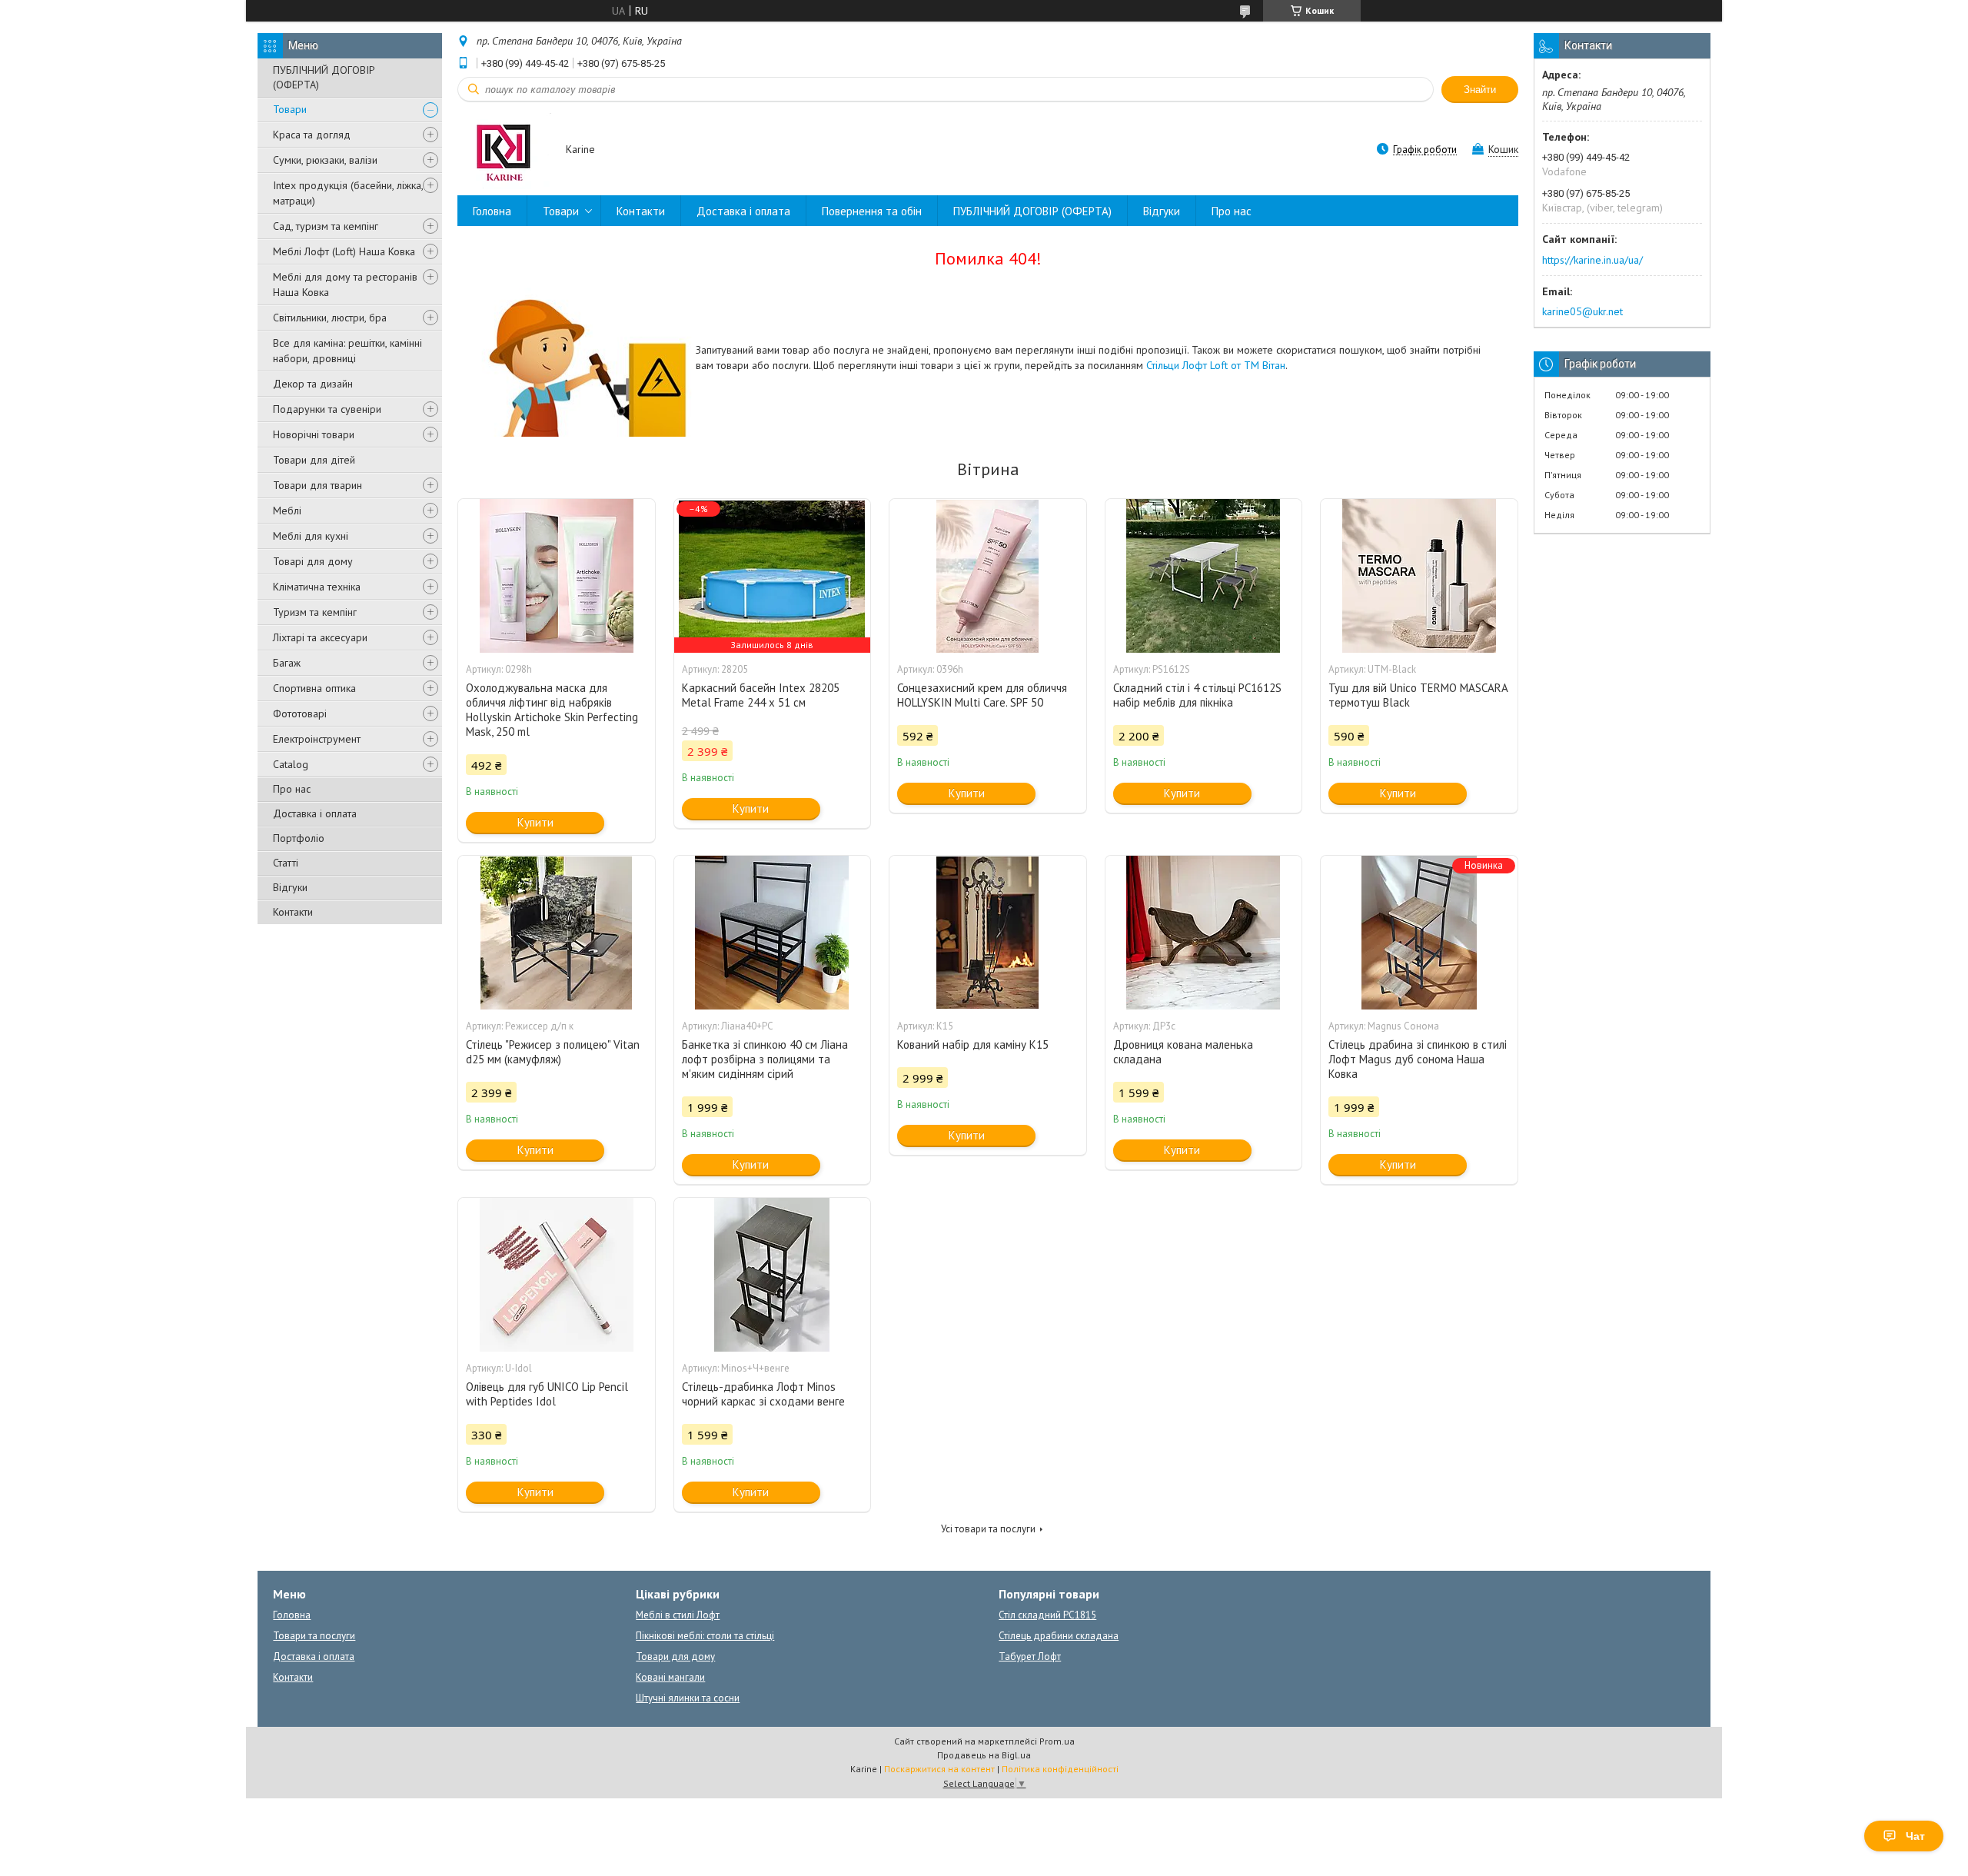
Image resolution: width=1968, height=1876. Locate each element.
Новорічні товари (314, 434)
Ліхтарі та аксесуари (320, 637)
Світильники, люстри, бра (330, 318)
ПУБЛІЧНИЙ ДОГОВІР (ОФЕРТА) (324, 77)
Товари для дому (675, 1656)
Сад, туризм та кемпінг (326, 226)
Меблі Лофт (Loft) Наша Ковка (344, 251)
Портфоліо (299, 838)
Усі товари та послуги (988, 1529)
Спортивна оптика (314, 688)
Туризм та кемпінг (315, 612)
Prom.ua (1057, 1741)
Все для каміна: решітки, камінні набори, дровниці (347, 351)
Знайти (1480, 90)
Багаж (287, 663)
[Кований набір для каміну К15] (988, 933)
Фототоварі (300, 713)
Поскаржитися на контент (939, 1769)
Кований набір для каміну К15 (973, 1044)
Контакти (293, 912)
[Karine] (504, 150)
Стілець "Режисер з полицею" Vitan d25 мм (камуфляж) (553, 1052)
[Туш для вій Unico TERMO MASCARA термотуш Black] (1419, 576)
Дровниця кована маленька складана (1183, 1052)
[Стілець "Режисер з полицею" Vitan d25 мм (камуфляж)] (557, 933)
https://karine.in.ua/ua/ (1592, 260)
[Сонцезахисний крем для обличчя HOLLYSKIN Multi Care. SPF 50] (988, 576)
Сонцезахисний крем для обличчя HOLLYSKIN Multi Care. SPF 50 (982, 695)
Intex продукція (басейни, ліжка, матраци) (348, 193)
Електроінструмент (317, 739)
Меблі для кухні (311, 536)
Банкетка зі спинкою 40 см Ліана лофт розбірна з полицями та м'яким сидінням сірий (765, 1059)
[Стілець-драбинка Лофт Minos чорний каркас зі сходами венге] (773, 1275)
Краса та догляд (312, 135)
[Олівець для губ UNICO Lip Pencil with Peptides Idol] (557, 1275)
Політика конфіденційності (1060, 1769)
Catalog (291, 764)
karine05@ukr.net (1582, 311)
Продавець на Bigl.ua (984, 1755)
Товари (290, 109)
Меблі (287, 511)
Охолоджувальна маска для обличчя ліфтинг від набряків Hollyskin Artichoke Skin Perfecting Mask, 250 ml (552, 710)
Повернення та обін (872, 211)
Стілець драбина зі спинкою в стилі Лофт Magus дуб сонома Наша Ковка (1418, 1059)
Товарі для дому (313, 561)
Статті (286, 863)
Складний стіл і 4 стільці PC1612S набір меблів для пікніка (1197, 695)
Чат (1915, 1836)
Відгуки (290, 887)
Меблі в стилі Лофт (678, 1615)
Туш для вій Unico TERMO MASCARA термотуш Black (1418, 695)
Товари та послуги (314, 1636)
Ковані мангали (670, 1677)
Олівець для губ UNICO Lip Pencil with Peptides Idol (547, 1394)
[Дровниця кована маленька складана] (1204, 933)
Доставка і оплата (315, 813)
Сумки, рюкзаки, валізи (325, 160)
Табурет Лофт (1030, 1656)
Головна (492, 211)
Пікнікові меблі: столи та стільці (705, 1636)
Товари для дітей (314, 460)
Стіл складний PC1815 (1047, 1615)
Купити (535, 822)
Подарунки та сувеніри (327, 409)
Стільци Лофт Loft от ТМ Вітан (1216, 365)
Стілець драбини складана (1059, 1636)
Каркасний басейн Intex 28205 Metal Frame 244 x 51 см (761, 695)
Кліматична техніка (317, 587)
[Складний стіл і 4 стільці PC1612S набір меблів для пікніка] (1204, 576)
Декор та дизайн (313, 384)
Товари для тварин (317, 485)
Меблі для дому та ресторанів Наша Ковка (345, 284)
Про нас (292, 789)
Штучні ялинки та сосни (688, 1698)
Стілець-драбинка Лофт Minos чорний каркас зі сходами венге (763, 1394)
